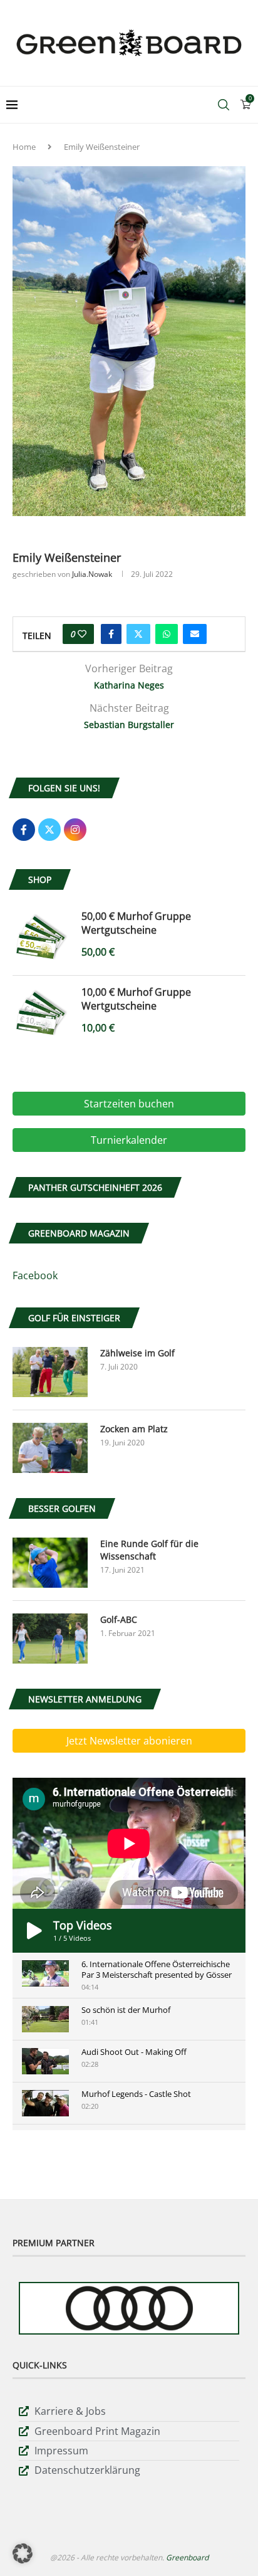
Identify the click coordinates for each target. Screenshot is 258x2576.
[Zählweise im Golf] (50, 1372)
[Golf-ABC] (50, 1639)
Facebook (35, 1275)
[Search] (224, 105)
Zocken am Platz (134, 1429)
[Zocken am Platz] (50, 1448)
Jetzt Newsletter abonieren (129, 1741)
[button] (23, 2553)
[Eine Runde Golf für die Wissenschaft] (50, 1563)
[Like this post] (82, 634)
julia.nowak (92, 574)
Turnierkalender (129, 1140)
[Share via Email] (195, 634)
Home (24, 147)
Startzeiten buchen (129, 1104)
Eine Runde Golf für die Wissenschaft (149, 1550)
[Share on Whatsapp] (167, 634)
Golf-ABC (119, 1619)
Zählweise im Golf (137, 1353)
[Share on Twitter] (138, 634)
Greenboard (187, 2558)
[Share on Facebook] (111, 634)
